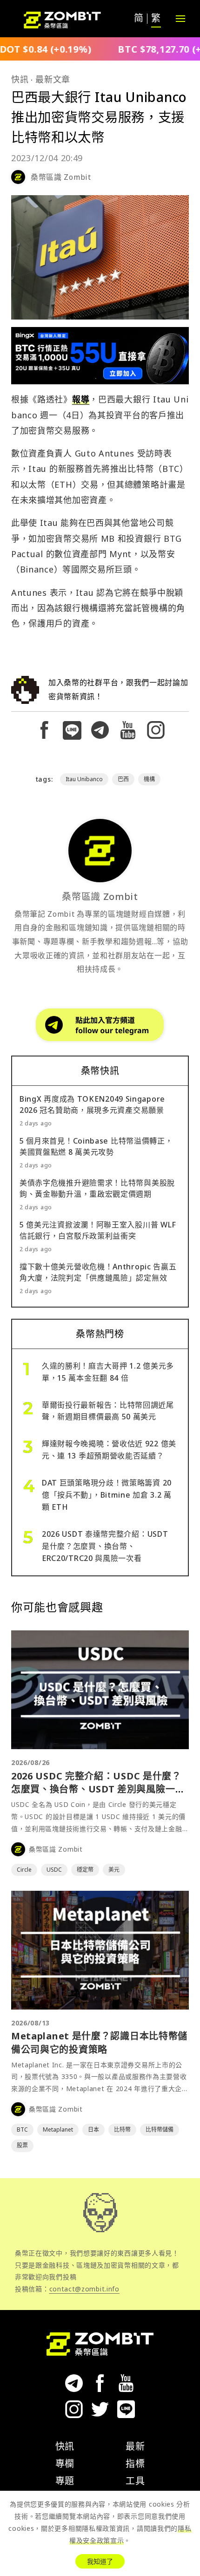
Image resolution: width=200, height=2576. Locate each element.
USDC (54, 1870)
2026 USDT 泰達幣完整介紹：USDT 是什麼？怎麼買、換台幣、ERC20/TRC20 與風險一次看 (105, 1546)
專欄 (65, 2464)
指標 (135, 2464)
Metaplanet (58, 2130)
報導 (81, 399)
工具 (135, 2481)
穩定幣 (85, 1870)
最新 (135, 2446)
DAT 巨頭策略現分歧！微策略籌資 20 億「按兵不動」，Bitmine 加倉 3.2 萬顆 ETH (107, 1495)
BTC (22, 2130)
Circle (24, 1870)
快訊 (20, 79)
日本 (93, 2130)
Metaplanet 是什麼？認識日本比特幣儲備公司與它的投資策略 (99, 2042)
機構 (149, 779)
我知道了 (100, 2561)
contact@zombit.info (84, 2289)
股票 (22, 2145)
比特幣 (122, 2130)
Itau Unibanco (84, 779)
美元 (114, 1870)
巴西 (123, 779)
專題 (65, 2481)
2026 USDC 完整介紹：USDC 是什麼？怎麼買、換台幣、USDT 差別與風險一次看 (98, 1789)
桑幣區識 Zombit (61, 177)
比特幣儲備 (160, 2130)
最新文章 (53, 79)
